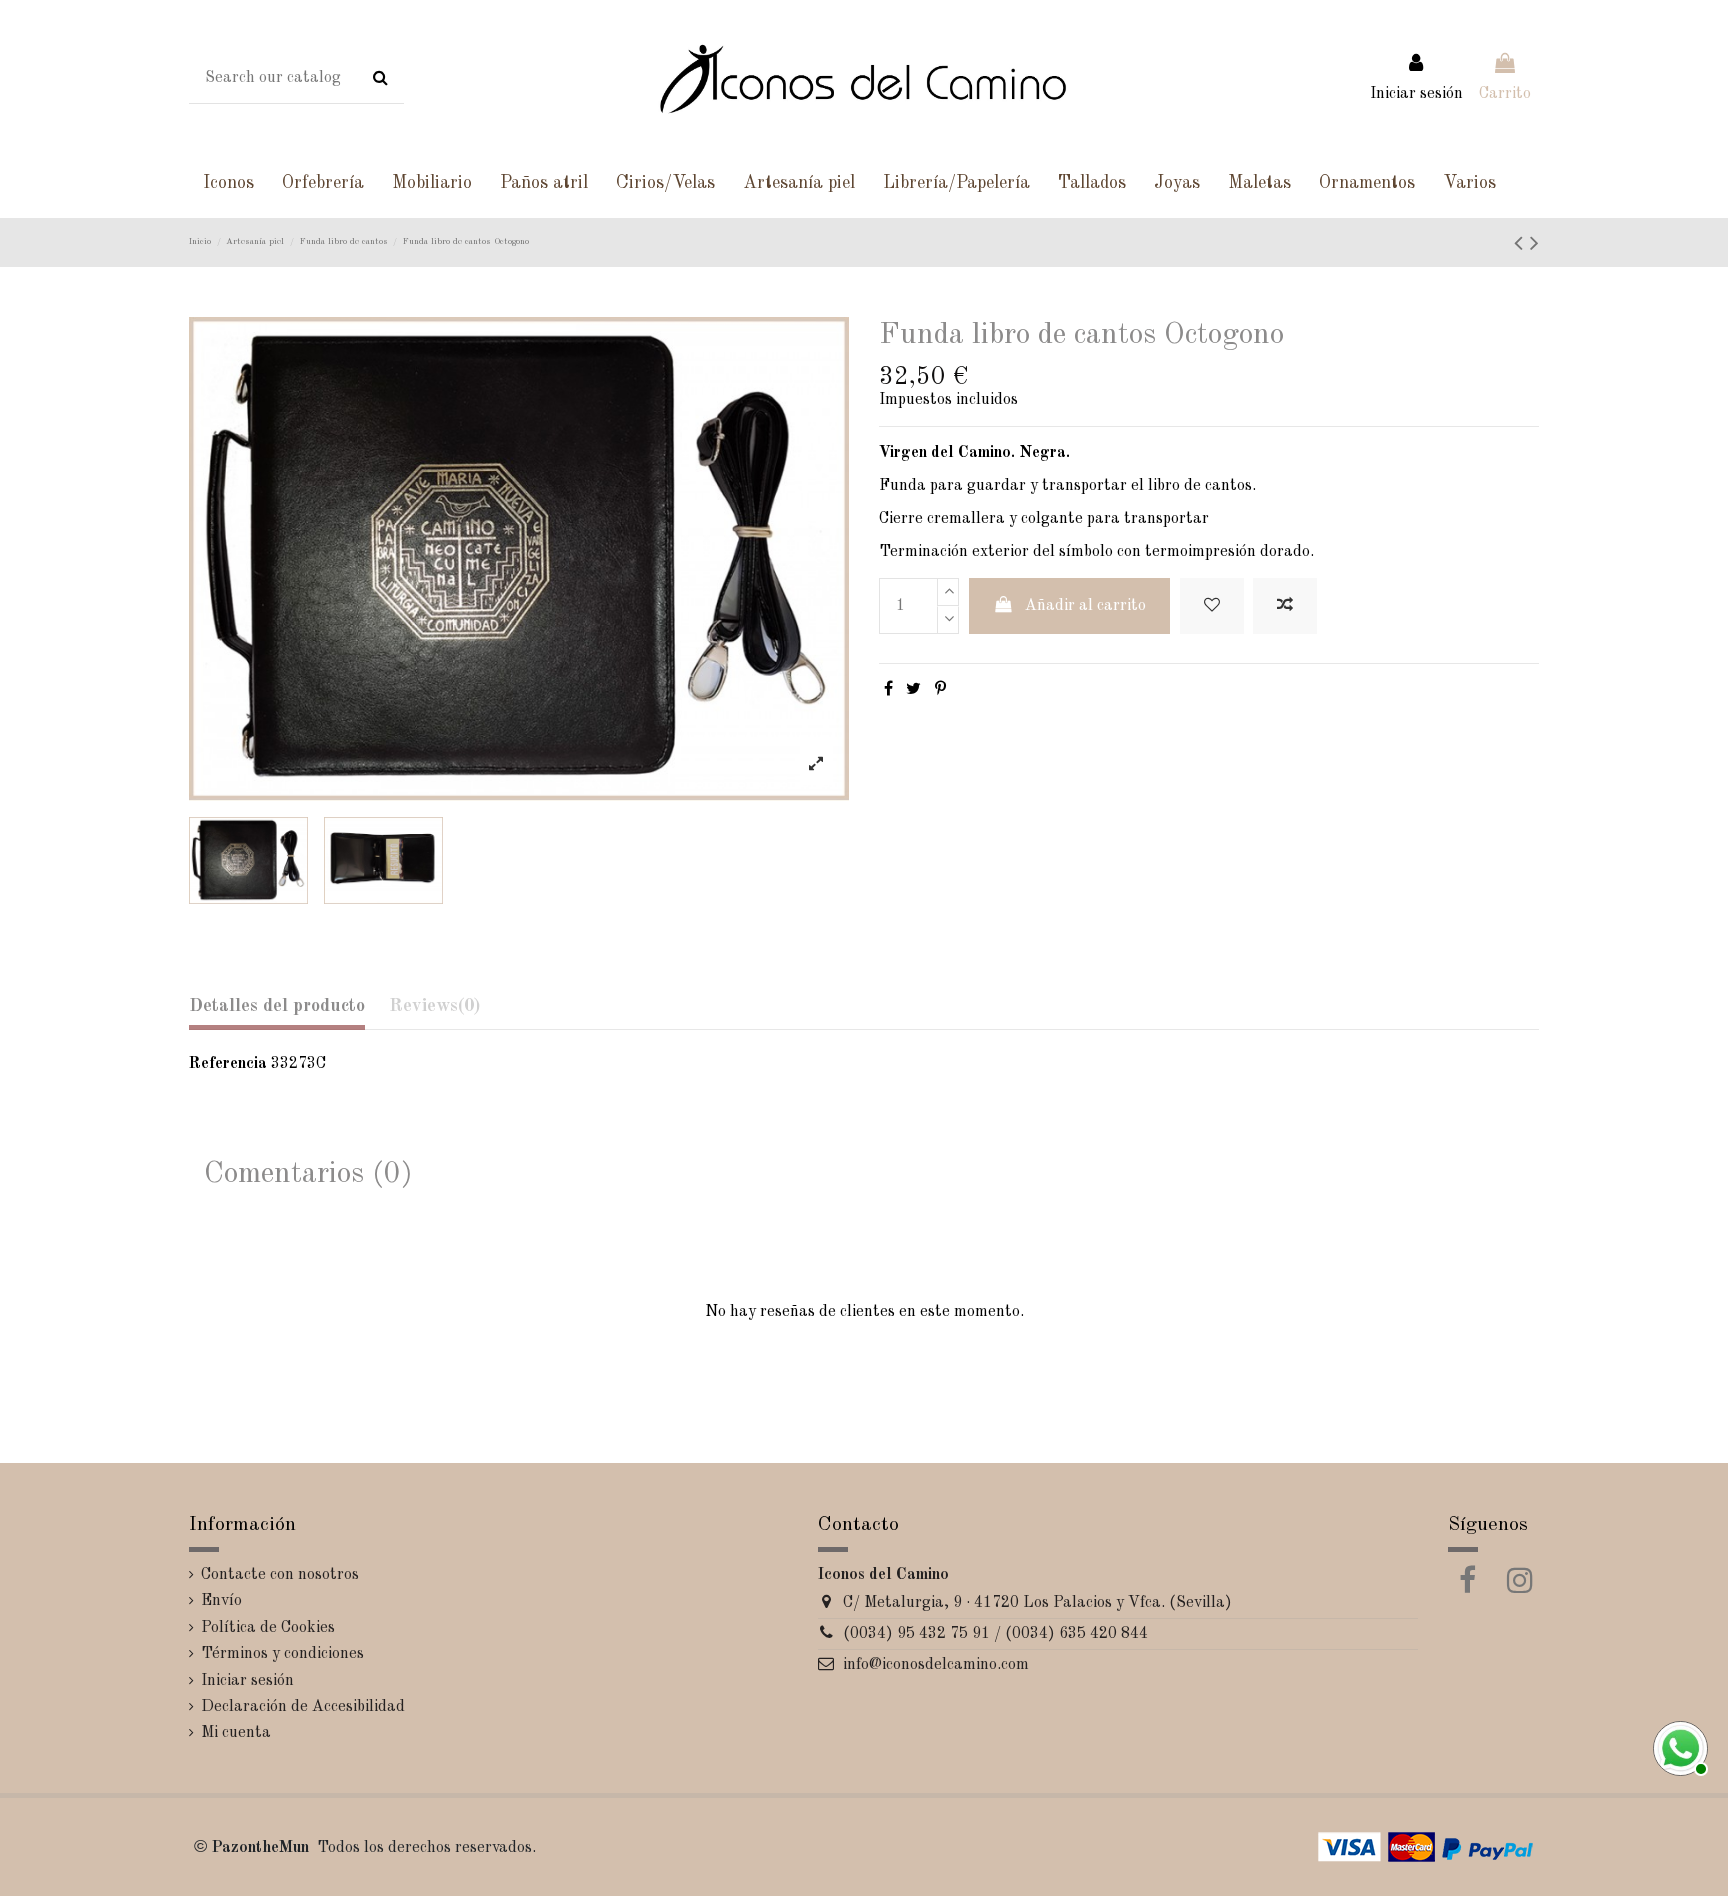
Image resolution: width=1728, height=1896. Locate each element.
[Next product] (1534, 245)
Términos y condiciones (282, 1654)
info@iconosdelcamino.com (936, 1665)
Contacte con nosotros (280, 1575)
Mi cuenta (236, 1733)
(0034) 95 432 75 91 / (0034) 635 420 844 (995, 1634)
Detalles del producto (277, 1006)
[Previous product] (1522, 245)
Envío (221, 1601)
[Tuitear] (913, 690)
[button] (228, 183)
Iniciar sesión (247, 1681)
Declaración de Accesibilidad (303, 1707)
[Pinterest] (940, 690)
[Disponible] (1678, 1746)
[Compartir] (888, 690)
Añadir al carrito (1085, 606)
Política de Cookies (268, 1628)
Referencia (228, 1064)
